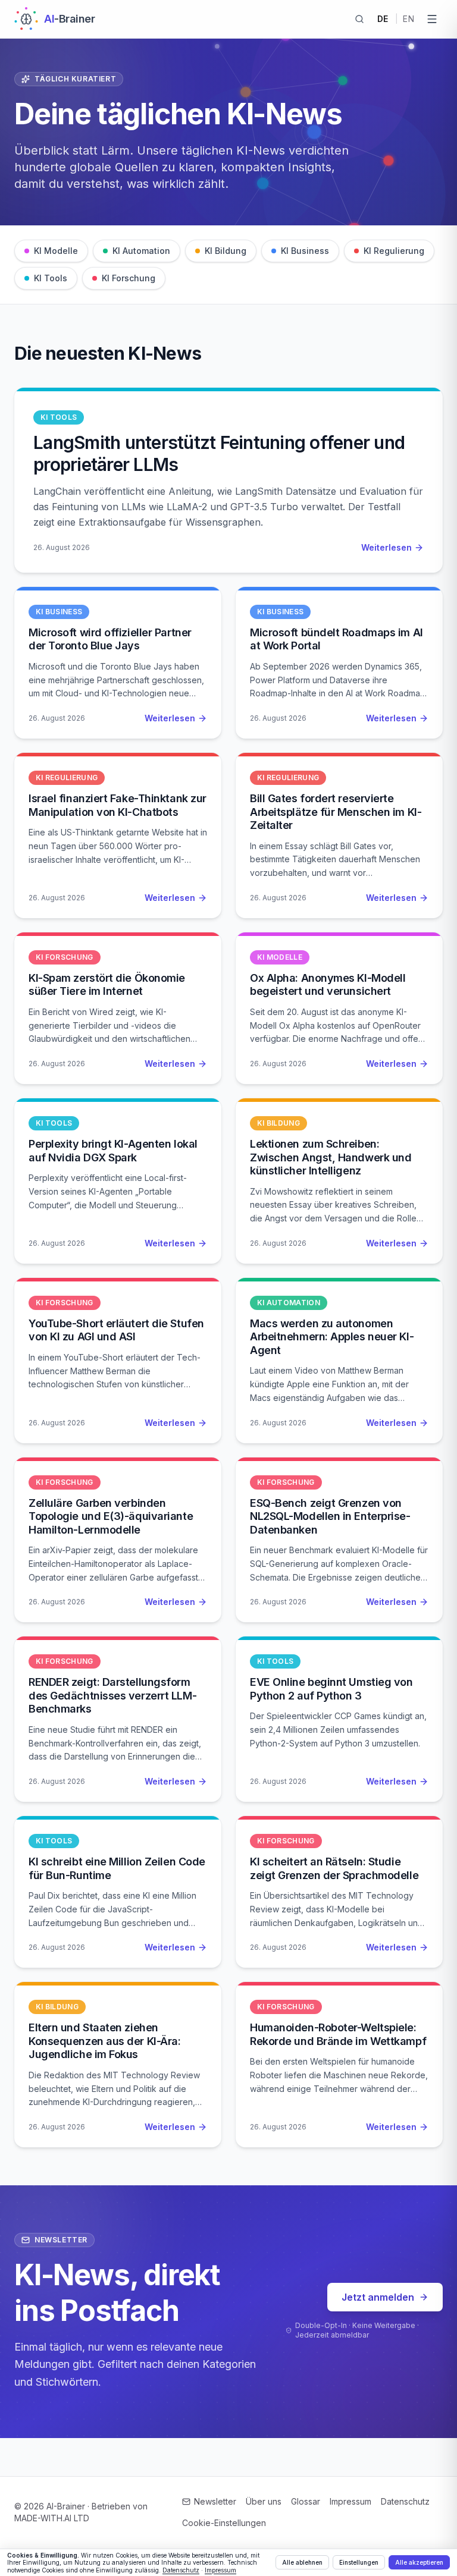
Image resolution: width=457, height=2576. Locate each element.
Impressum (350, 2501)
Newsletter (215, 2501)
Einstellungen (359, 2562)
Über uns (264, 2501)
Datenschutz (405, 2501)
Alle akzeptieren (419, 2562)
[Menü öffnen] (432, 19)
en (409, 19)
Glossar (306, 2501)
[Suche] (359, 19)
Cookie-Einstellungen (224, 2523)
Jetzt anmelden (378, 2297)
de (383, 19)
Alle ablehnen (302, 2562)
